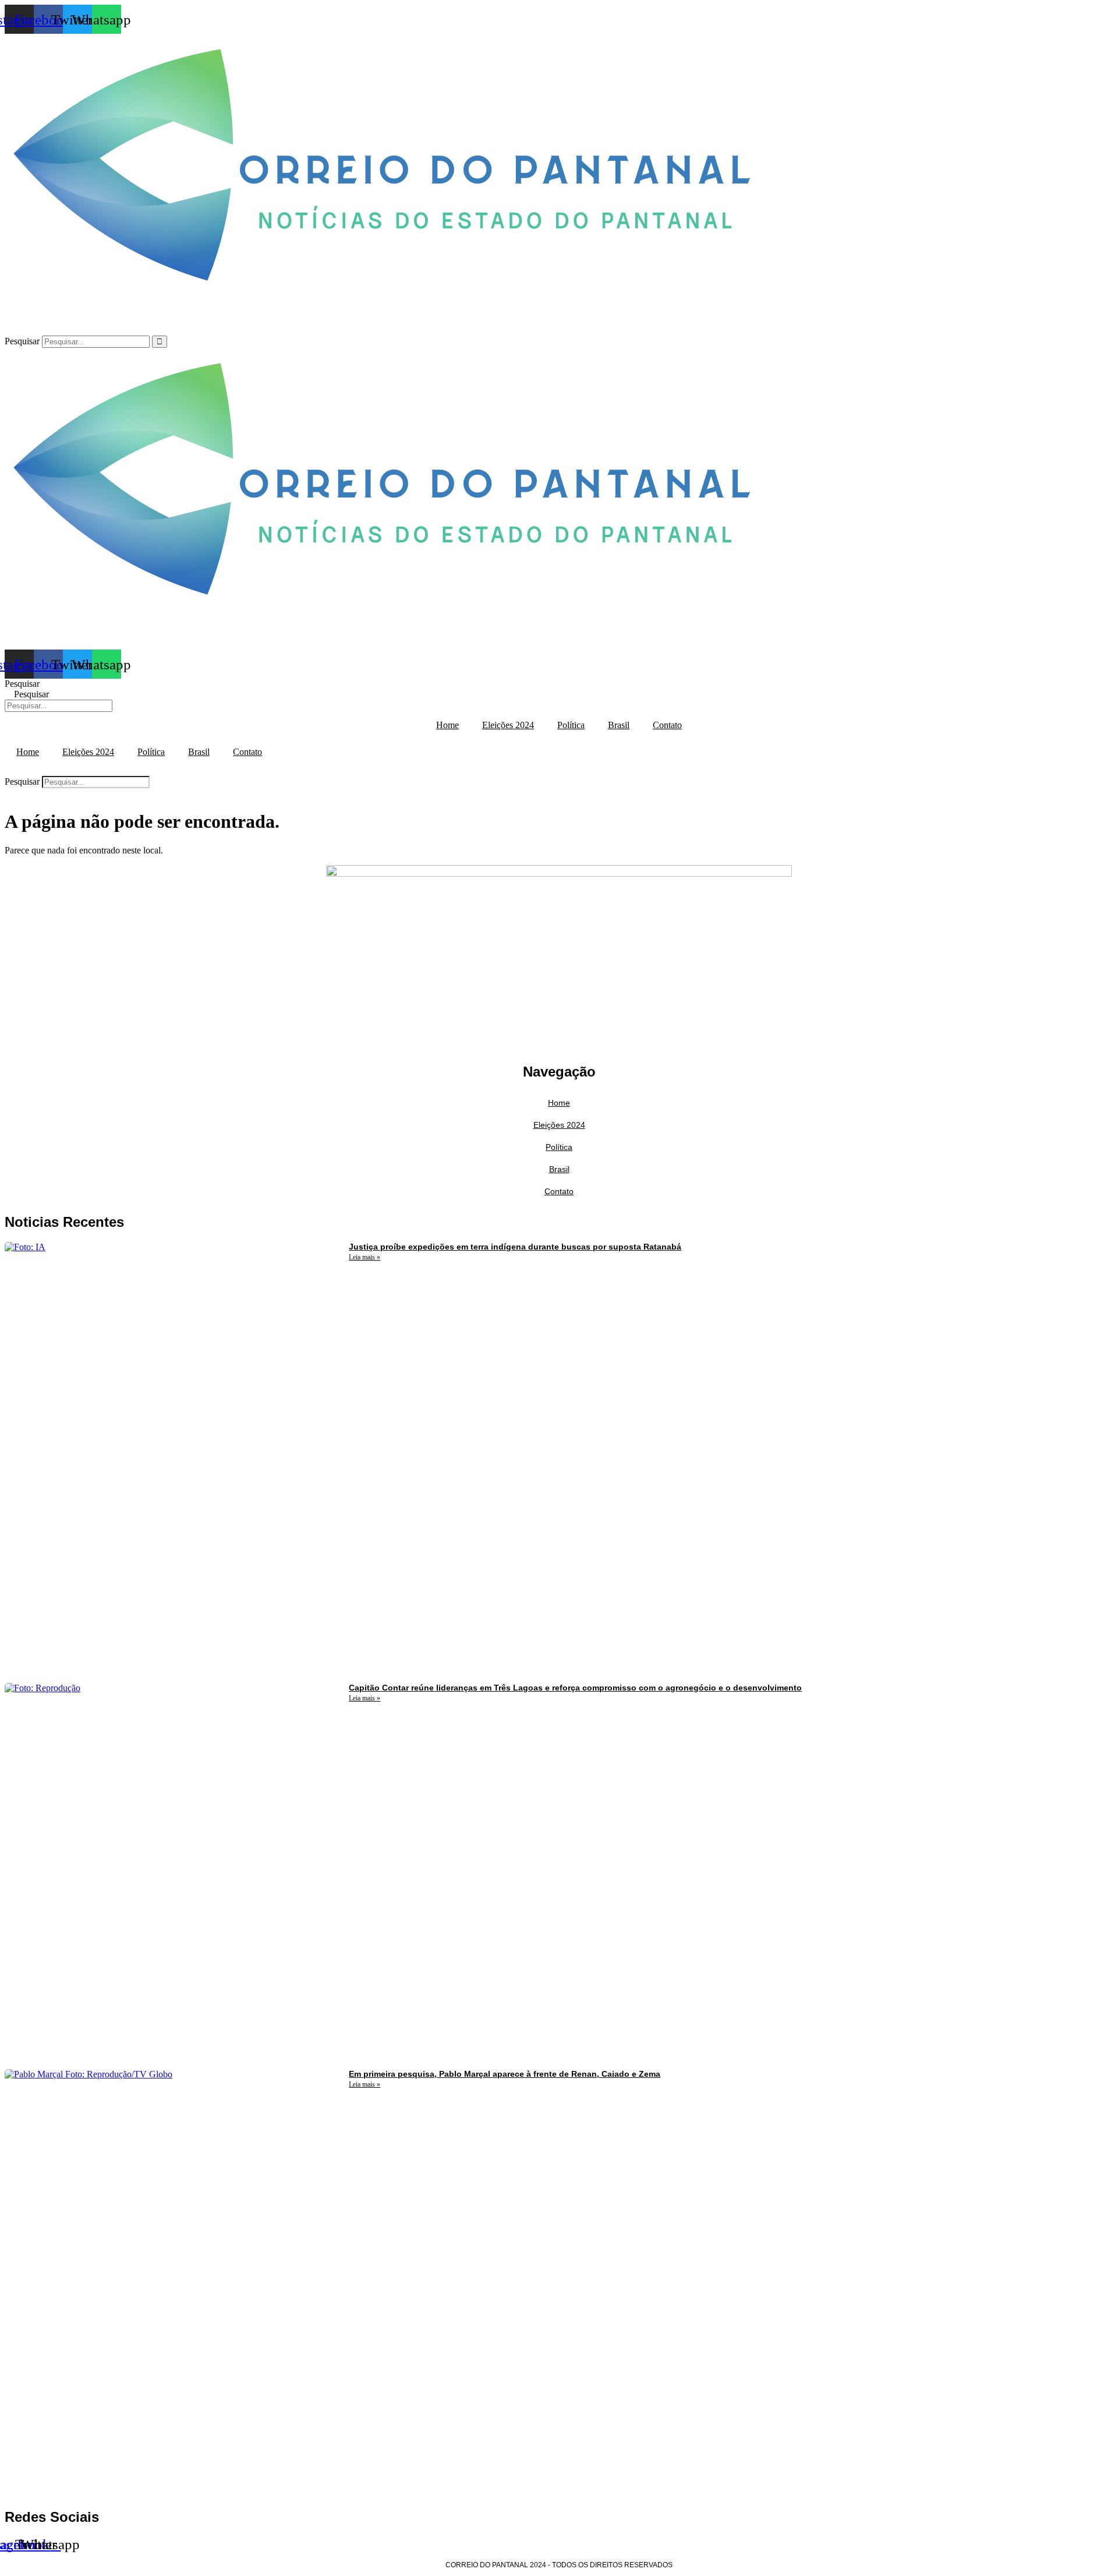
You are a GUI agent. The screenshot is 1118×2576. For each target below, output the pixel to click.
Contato (667, 725)
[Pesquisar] (160, 342)
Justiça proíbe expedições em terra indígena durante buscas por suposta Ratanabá (515, 1247)
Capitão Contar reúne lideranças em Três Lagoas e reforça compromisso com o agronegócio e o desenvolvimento (575, 1688)
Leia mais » (365, 1257)
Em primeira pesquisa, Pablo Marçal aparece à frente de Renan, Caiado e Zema (505, 2074)
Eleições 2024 (508, 725)
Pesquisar (22, 341)
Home (447, 725)
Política (571, 725)
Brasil (619, 725)
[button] (559, 771)
